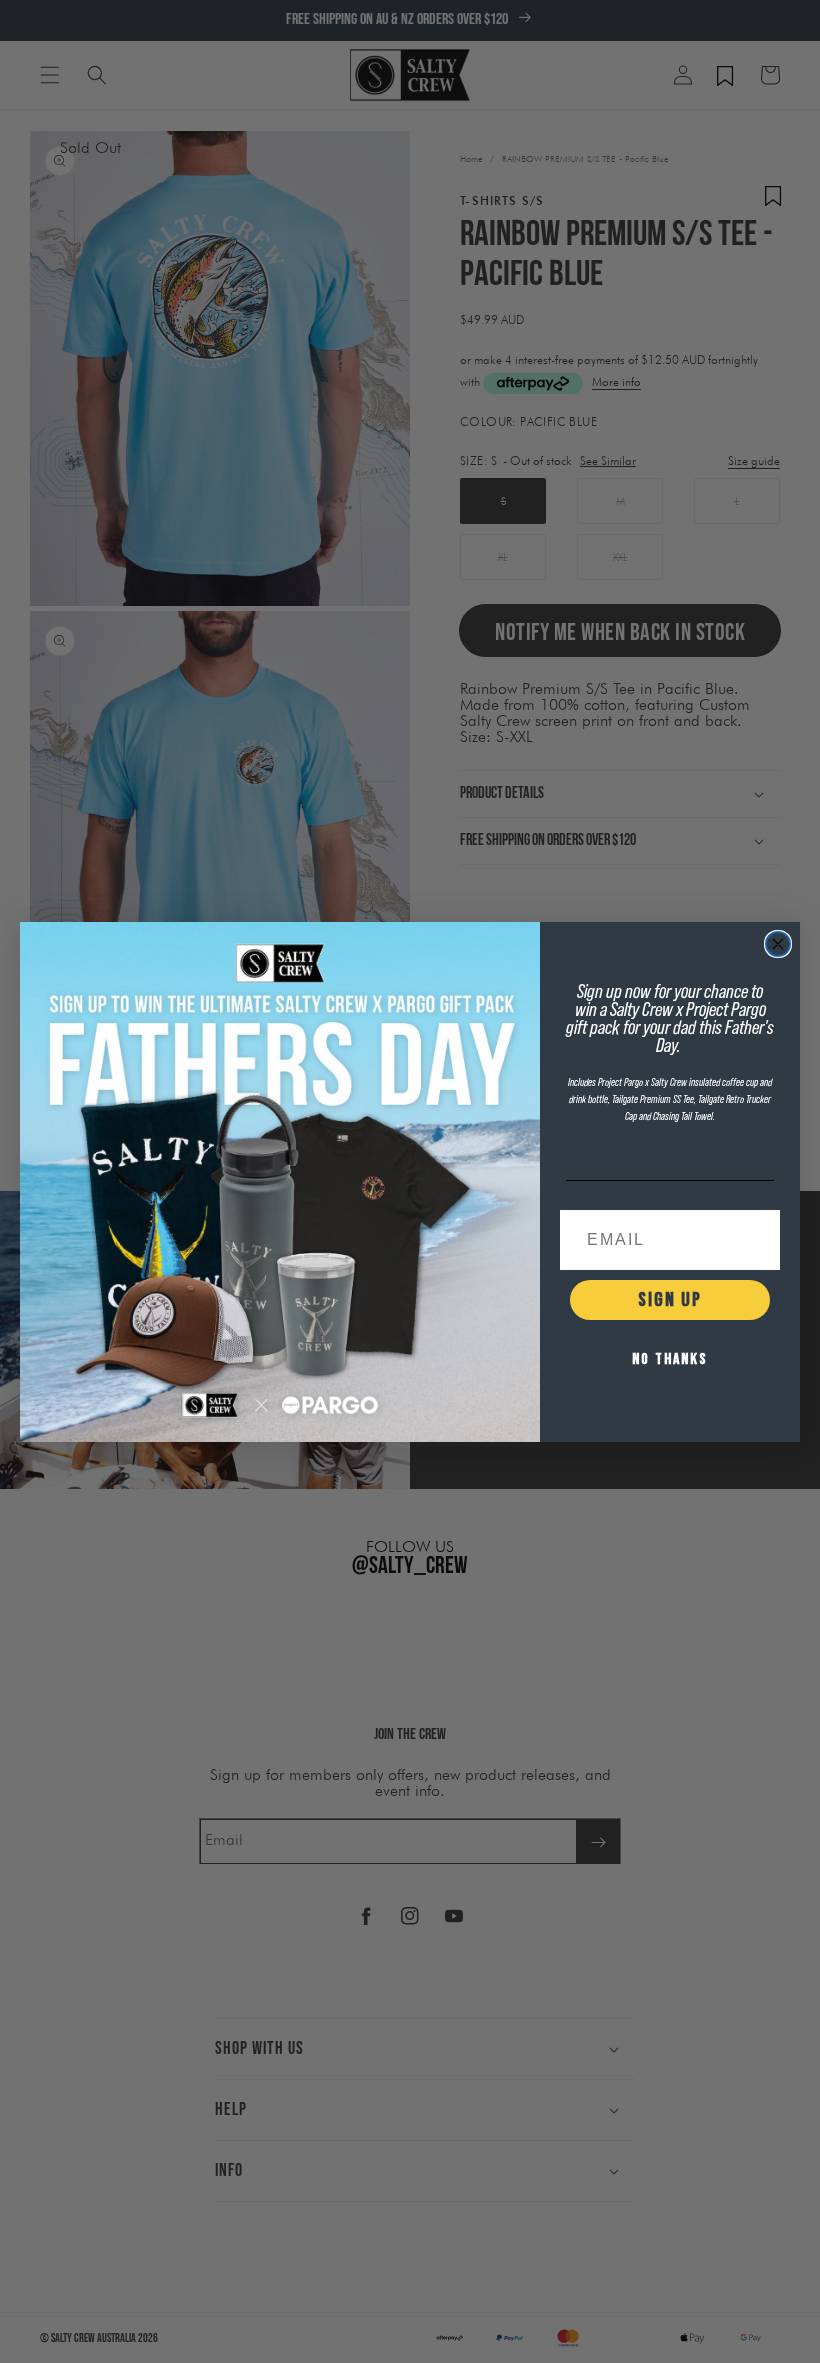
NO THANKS (670, 1359)
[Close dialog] (778, 944)
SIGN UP (670, 1300)
